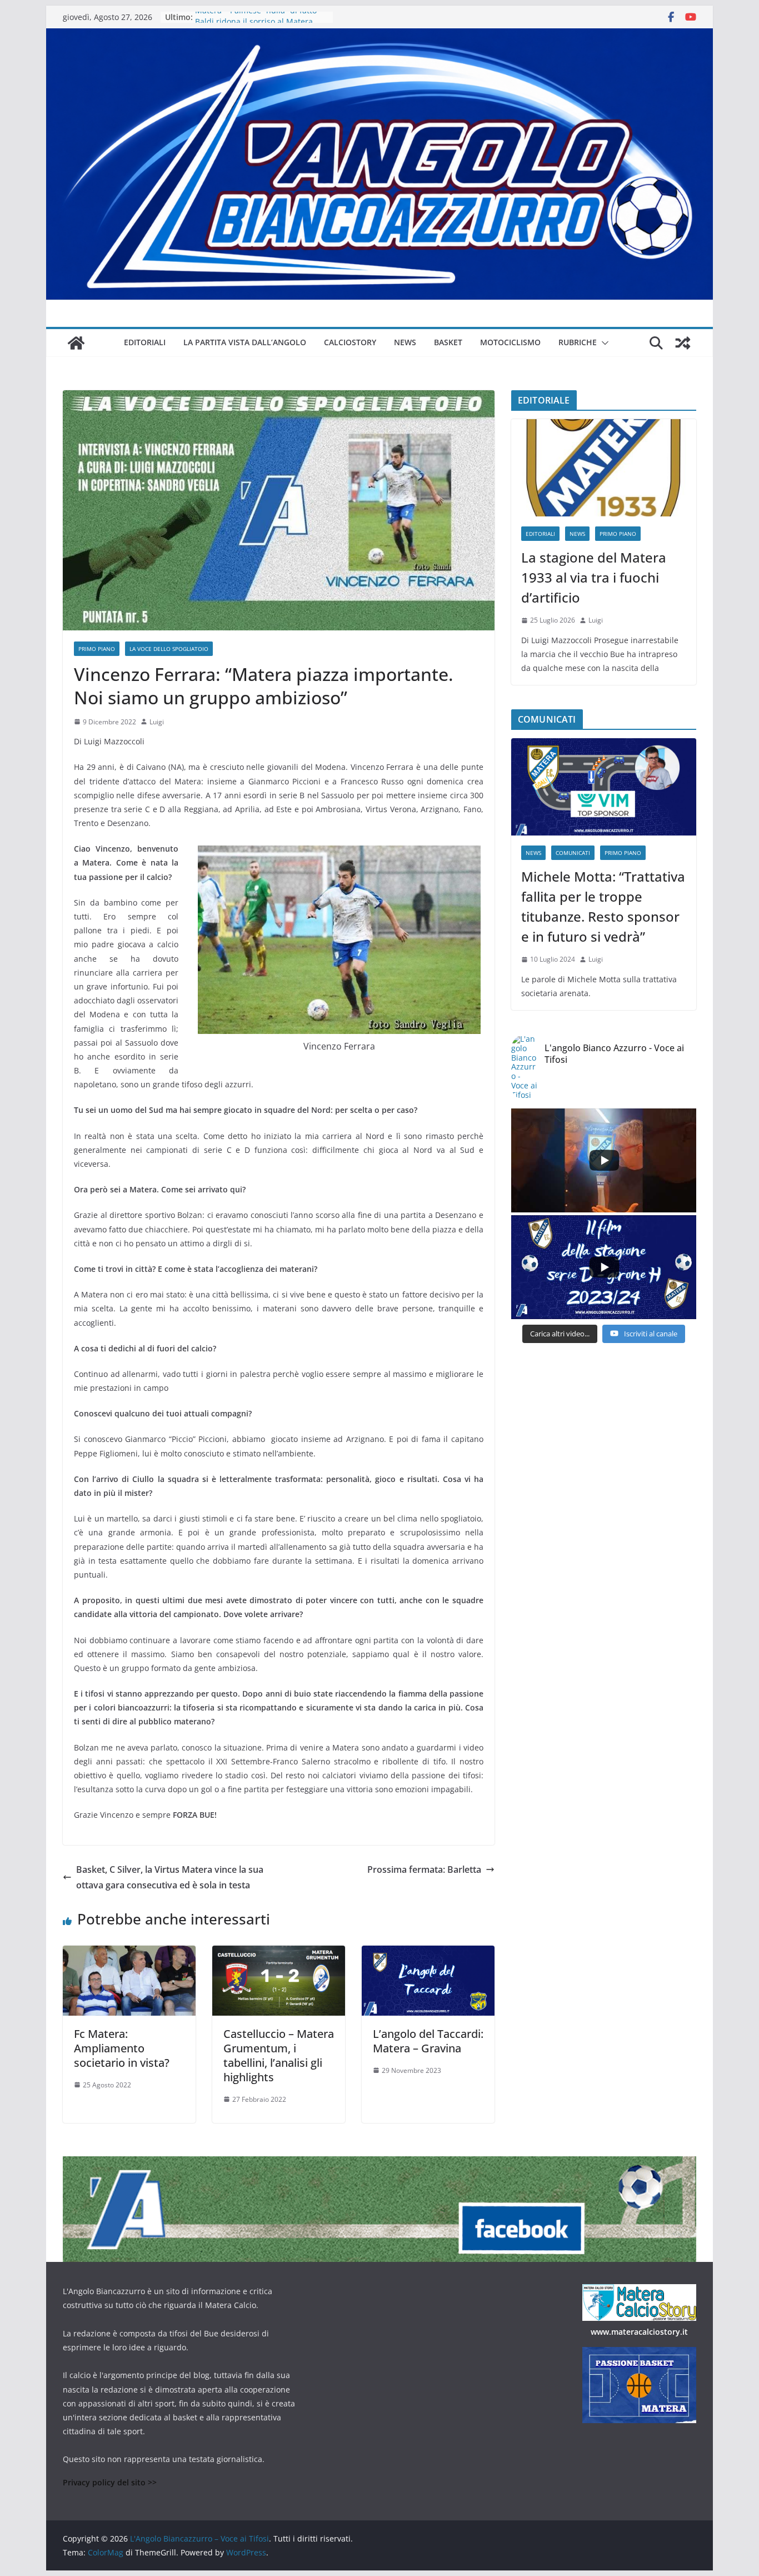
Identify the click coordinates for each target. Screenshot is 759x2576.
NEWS (405, 342)
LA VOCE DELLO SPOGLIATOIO (169, 649)
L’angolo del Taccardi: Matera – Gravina (428, 2041)
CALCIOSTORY (350, 342)
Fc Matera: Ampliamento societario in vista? (122, 2048)
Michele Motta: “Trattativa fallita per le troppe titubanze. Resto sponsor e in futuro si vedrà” (603, 906)
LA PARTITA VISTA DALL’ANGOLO (245, 342)
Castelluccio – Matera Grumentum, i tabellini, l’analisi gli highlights (279, 2055)
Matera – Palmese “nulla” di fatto (256, 17)
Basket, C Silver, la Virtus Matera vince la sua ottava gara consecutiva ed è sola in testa (170, 1878)
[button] (603, 343)
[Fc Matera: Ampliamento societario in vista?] (129, 1953)
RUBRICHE (578, 342)
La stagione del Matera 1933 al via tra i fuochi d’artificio (594, 577)
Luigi (157, 722)
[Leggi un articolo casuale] (683, 343)
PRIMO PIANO (97, 649)
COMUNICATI (573, 853)
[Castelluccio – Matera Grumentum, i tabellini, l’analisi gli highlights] (279, 1953)
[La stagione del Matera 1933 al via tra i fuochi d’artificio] (604, 468)
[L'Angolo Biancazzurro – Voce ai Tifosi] (379, 36)
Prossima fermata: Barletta (424, 1869)
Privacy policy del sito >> (110, 2482)
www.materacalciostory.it (639, 2332)
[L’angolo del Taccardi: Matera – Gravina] (428, 1953)
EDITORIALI (145, 342)
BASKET (448, 342)
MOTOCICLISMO (510, 342)
